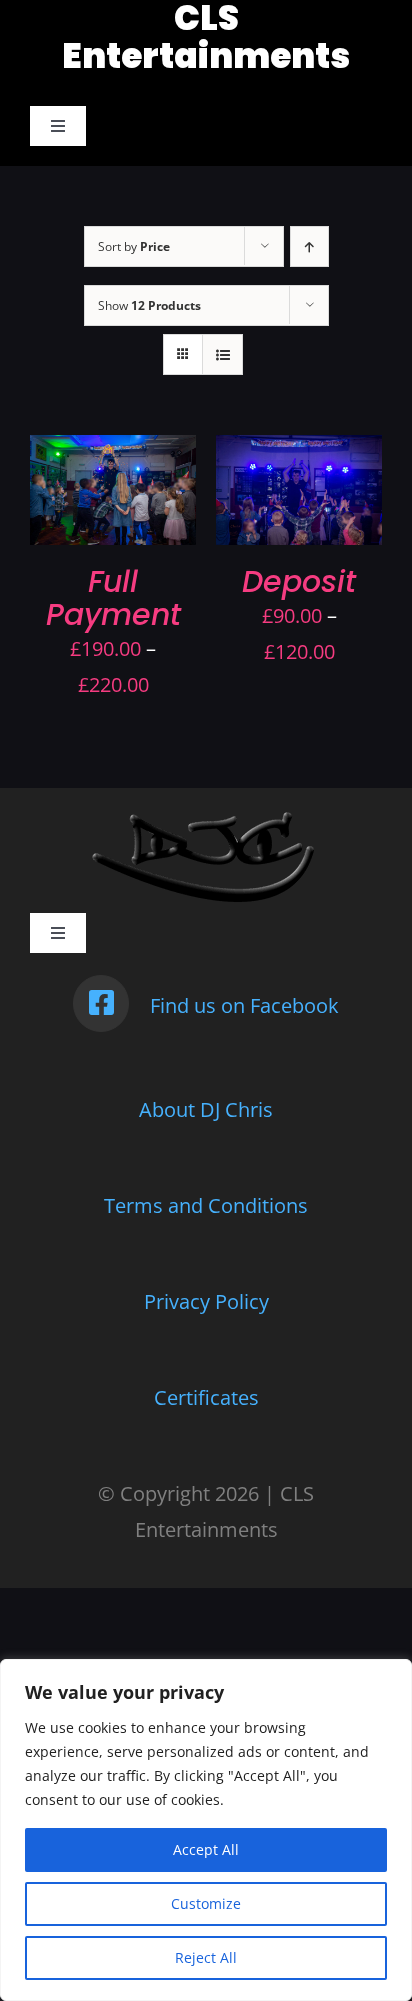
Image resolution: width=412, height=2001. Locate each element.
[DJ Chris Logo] (206, 817)
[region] (206, 1830)
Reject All (206, 1957)
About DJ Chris (206, 1109)
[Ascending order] (309, 246)
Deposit (299, 581)
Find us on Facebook (244, 1005)
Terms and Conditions (206, 1205)
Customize (206, 1903)
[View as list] (222, 354)
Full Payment (113, 598)
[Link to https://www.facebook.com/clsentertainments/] (101, 1003)
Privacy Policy (206, 1301)
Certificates (206, 1397)
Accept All (206, 1849)
